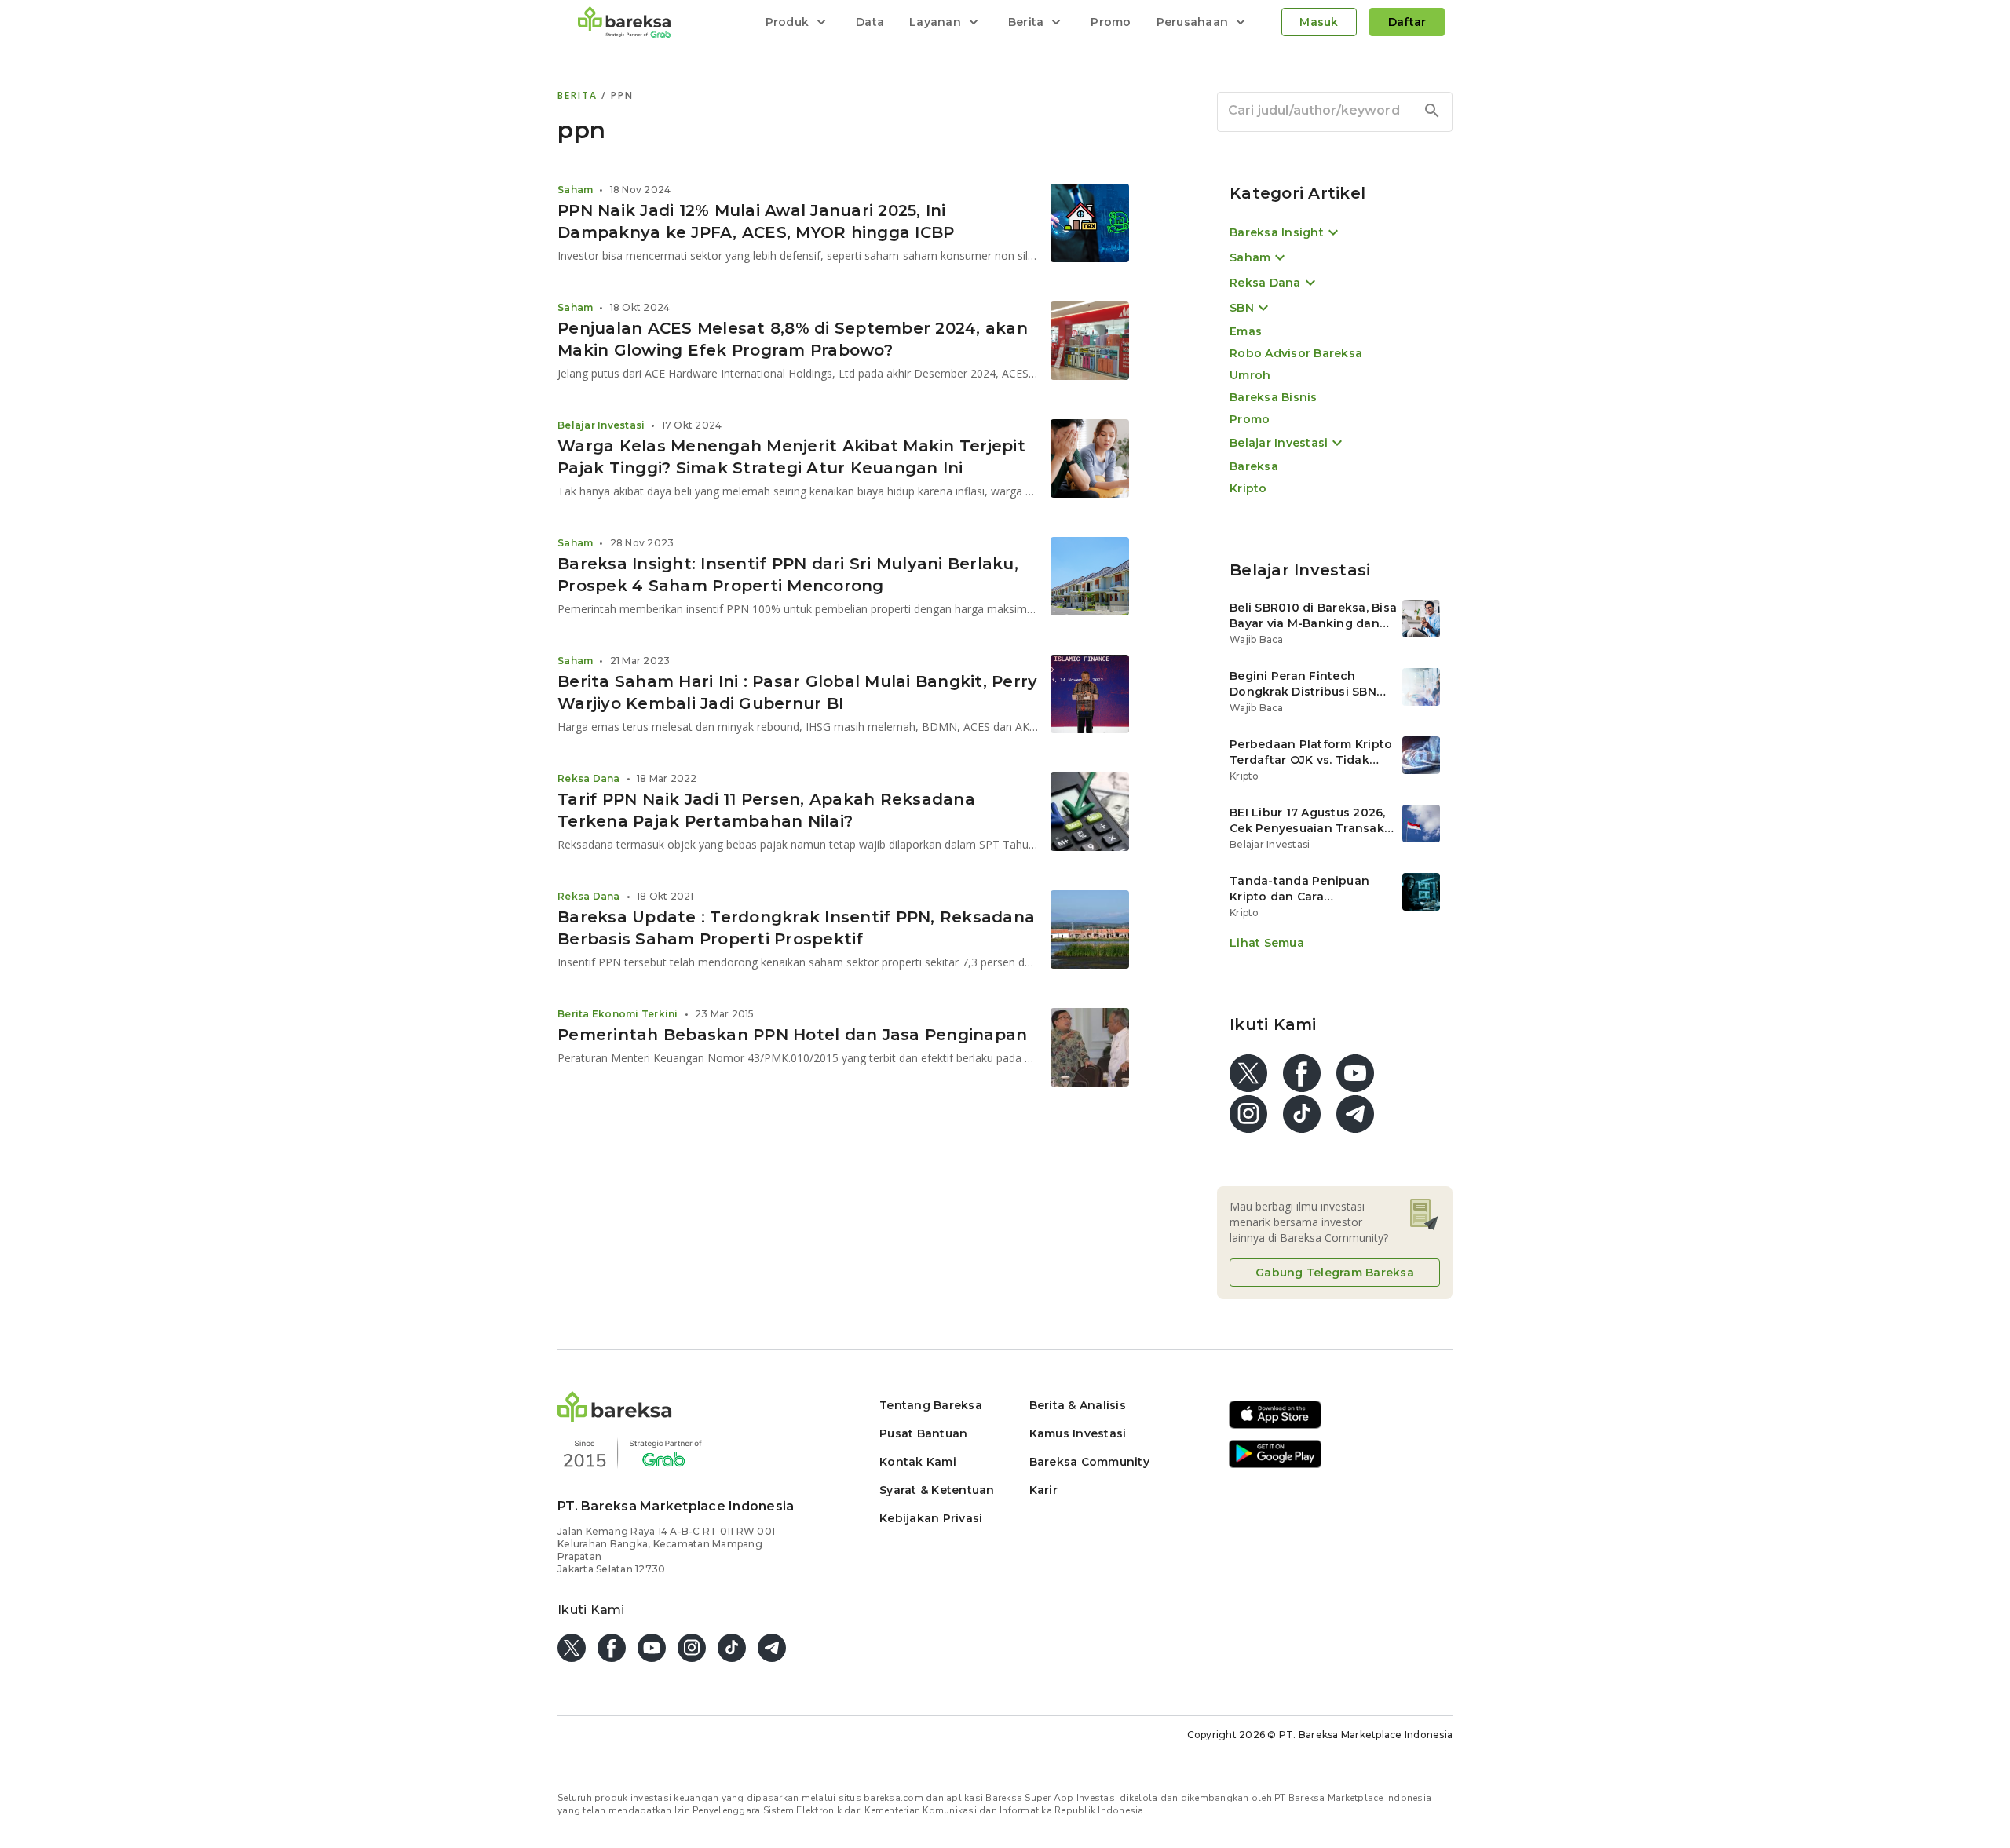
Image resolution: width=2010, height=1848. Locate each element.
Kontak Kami (918, 1462)
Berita (579, 95)
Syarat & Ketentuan (937, 1490)
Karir (1043, 1490)
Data (870, 22)
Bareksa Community (1089, 1462)
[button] (615, 1417)
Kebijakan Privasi (931, 1518)
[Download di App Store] (1275, 1426)
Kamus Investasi (1078, 1433)
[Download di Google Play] (1275, 1465)
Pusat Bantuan (923, 1433)
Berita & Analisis (1078, 1405)
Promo (1111, 22)
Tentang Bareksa (931, 1405)
